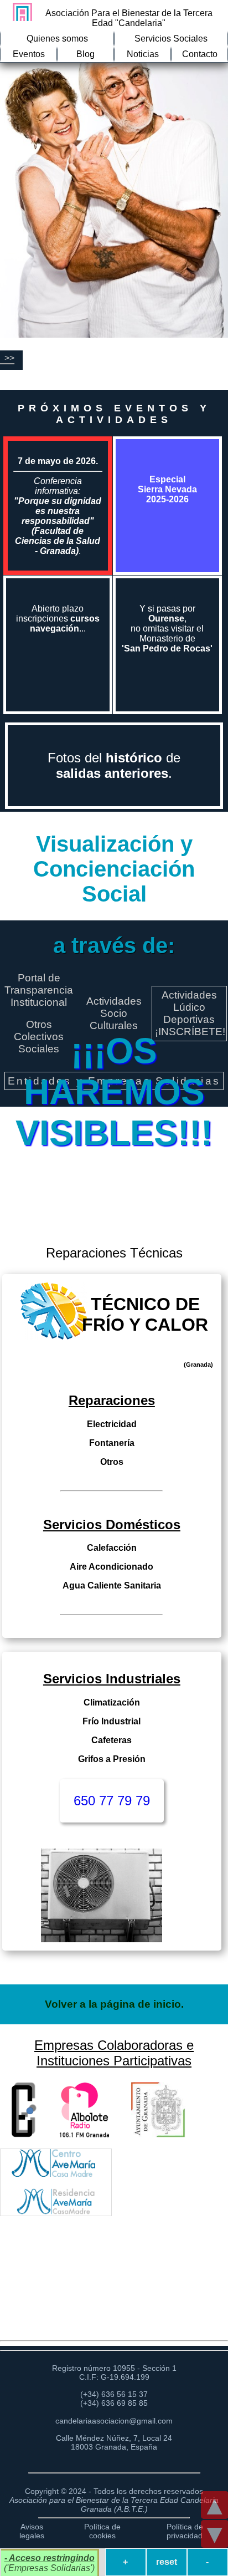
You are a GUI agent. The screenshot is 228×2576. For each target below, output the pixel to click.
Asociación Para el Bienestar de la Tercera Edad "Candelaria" (129, 18)
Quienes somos (57, 39)
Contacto (200, 54)
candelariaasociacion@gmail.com (114, 2421)
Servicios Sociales (171, 39)
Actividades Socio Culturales (114, 1013)
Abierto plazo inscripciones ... (58, 618)
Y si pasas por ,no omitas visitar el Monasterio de (167, 628)
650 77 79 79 (112, 1801)
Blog (85, 54)
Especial (167, 489)
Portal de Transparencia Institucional (39, 990)
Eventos (29, 54)
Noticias (143, 54)
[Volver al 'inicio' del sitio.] (20, 12)
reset (167, 2562)
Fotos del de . (114, 765)
